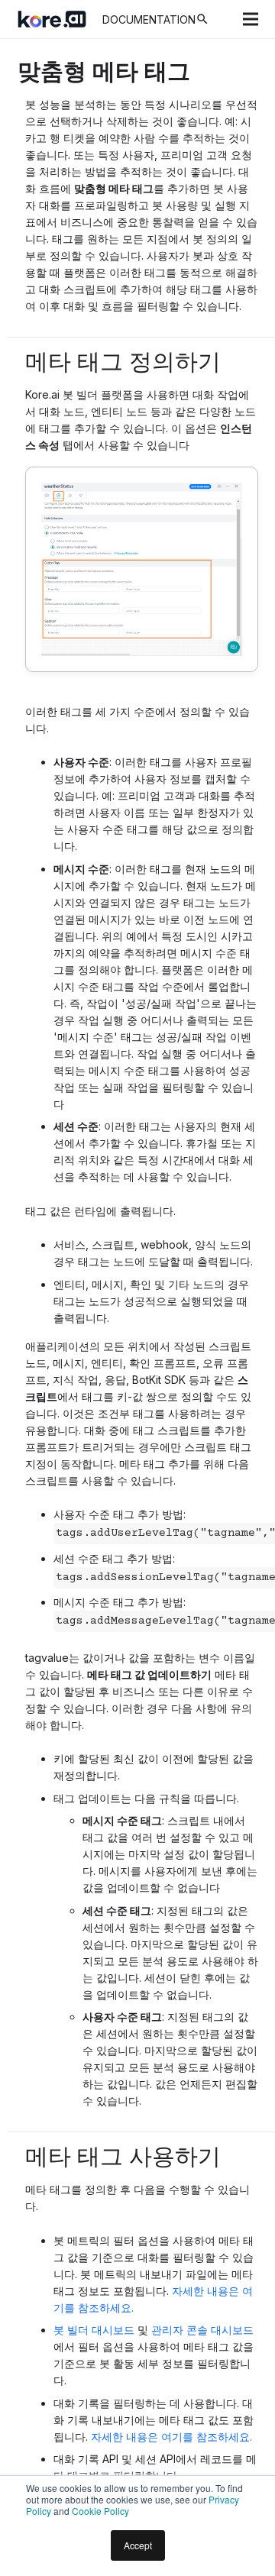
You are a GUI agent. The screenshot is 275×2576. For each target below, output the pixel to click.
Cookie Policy (100, 2511)
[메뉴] (251, 19)
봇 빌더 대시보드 (94, 2330)
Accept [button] (138, 2545)
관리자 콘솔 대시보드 (202, 2330)
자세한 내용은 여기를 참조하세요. (171, 2437)
